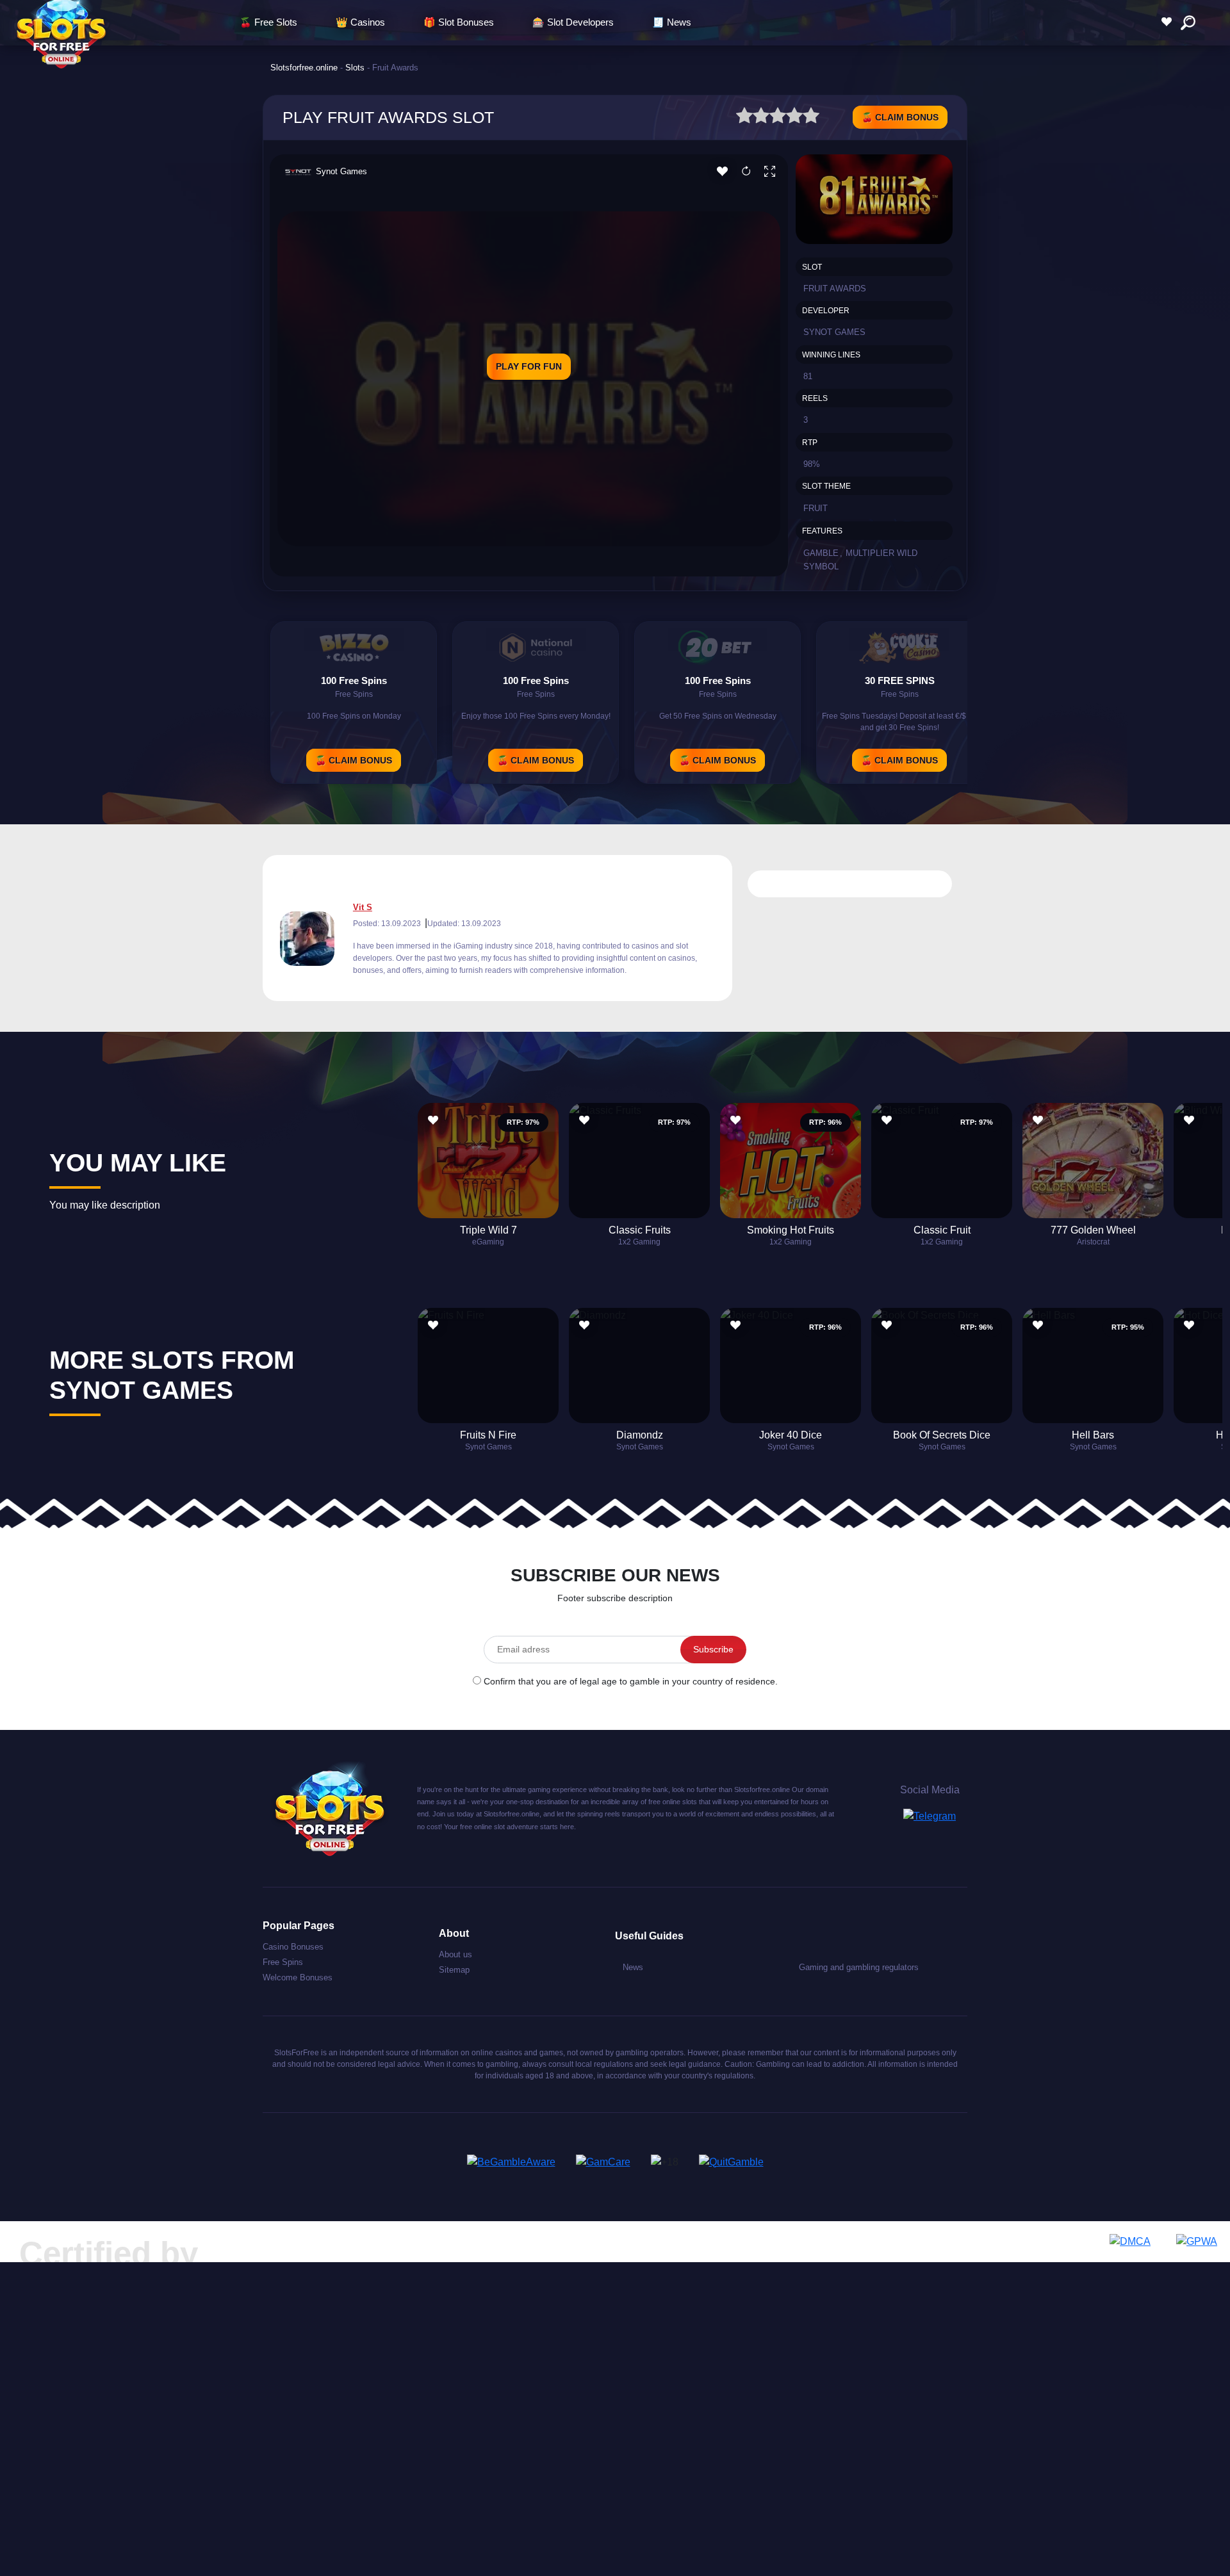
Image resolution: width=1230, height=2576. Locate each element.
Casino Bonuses (293, 1947)
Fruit (816, 508)
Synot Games (341, 171)
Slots (355, 68)
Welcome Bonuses (298, 1977)
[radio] (744, 118)
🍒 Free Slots (268, 22)
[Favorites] (1170, 22)
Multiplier (870, 553)
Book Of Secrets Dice (942, 1435)
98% (812, 464)
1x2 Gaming (639, 1242)
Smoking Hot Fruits (791, 1230)
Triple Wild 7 (488, 1230)
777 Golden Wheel (1093, 1230)
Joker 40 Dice (791, 1435)
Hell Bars (1093, 1435)
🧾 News (672, 22)
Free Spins (283, 1962)
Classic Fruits (640, 1230)
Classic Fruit (942, 1230)
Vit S (363, 907)
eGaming (488, 1242)
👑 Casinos (360, 22)
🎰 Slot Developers (573, 22)
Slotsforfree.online (304, 68)
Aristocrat (1093, 1242)
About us (455, 1954)
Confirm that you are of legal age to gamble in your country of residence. (631, 1681)
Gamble (821, 553)
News (633, 1967)
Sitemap (454, 1970)
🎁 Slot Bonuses (459, 22)
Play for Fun (529, 366)
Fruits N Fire (488, 1435)
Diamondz (640, 1435)
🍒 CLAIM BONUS (900, 117)
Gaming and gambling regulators (859, 1967)
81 (808, 376)
